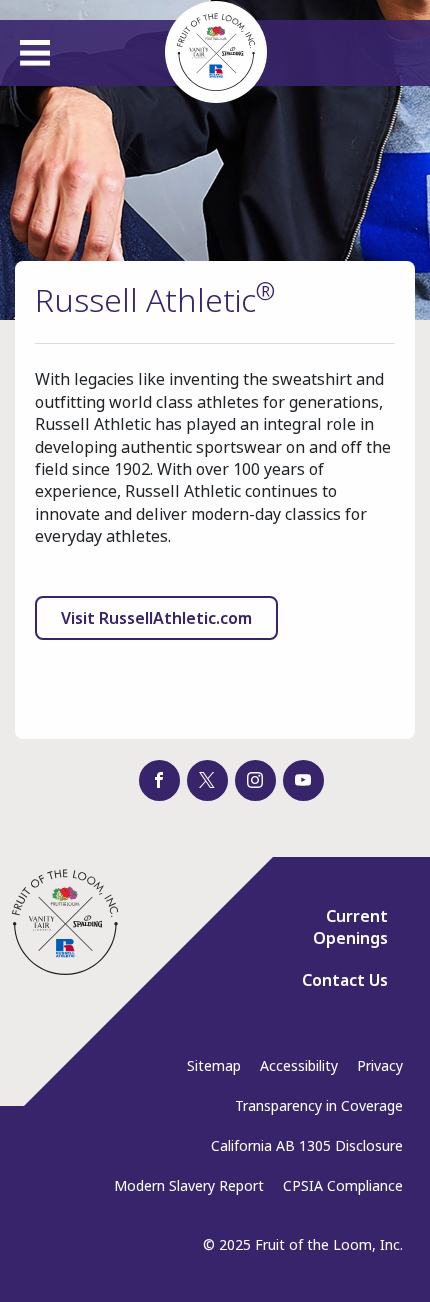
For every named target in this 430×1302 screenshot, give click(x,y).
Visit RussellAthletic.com (156, 618)
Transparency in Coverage (319, 1105)
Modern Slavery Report (189, 1185)
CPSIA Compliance (343, 1185)
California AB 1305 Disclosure (307, 1145)
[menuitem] (336, 935)
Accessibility (299, 1065)
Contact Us (345, 980)
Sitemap (214, 1065)
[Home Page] (65, 922)
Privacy (380, 1065)
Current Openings (350, 927)
